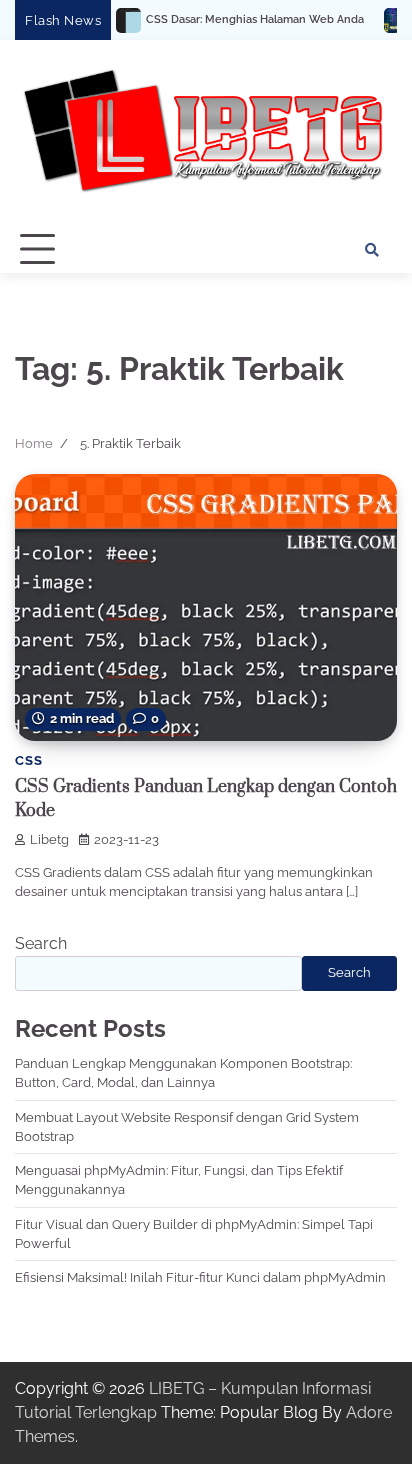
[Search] (372, 250)
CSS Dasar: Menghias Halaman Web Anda (230, 19)
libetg (49, 839)
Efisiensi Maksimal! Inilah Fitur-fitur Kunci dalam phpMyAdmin (200, 1277)
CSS (28, 760)
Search (41, 943)
